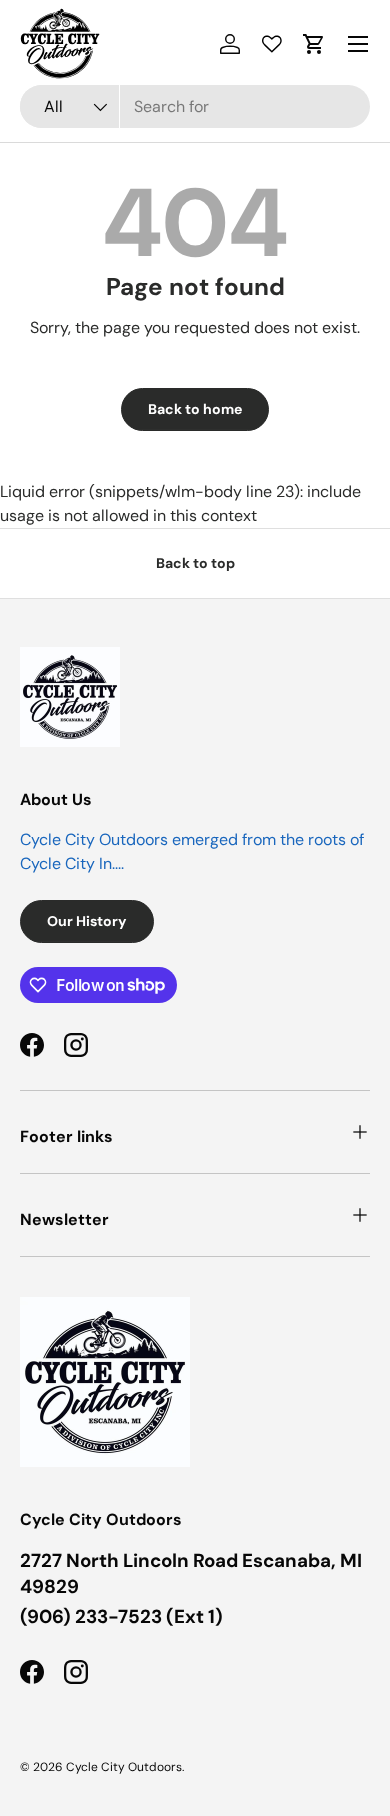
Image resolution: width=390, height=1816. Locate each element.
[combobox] (195, 106)
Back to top (195, 563)
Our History (87, 921)
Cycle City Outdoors (124, 1767)
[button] (314, 44)
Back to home (195, 409)
